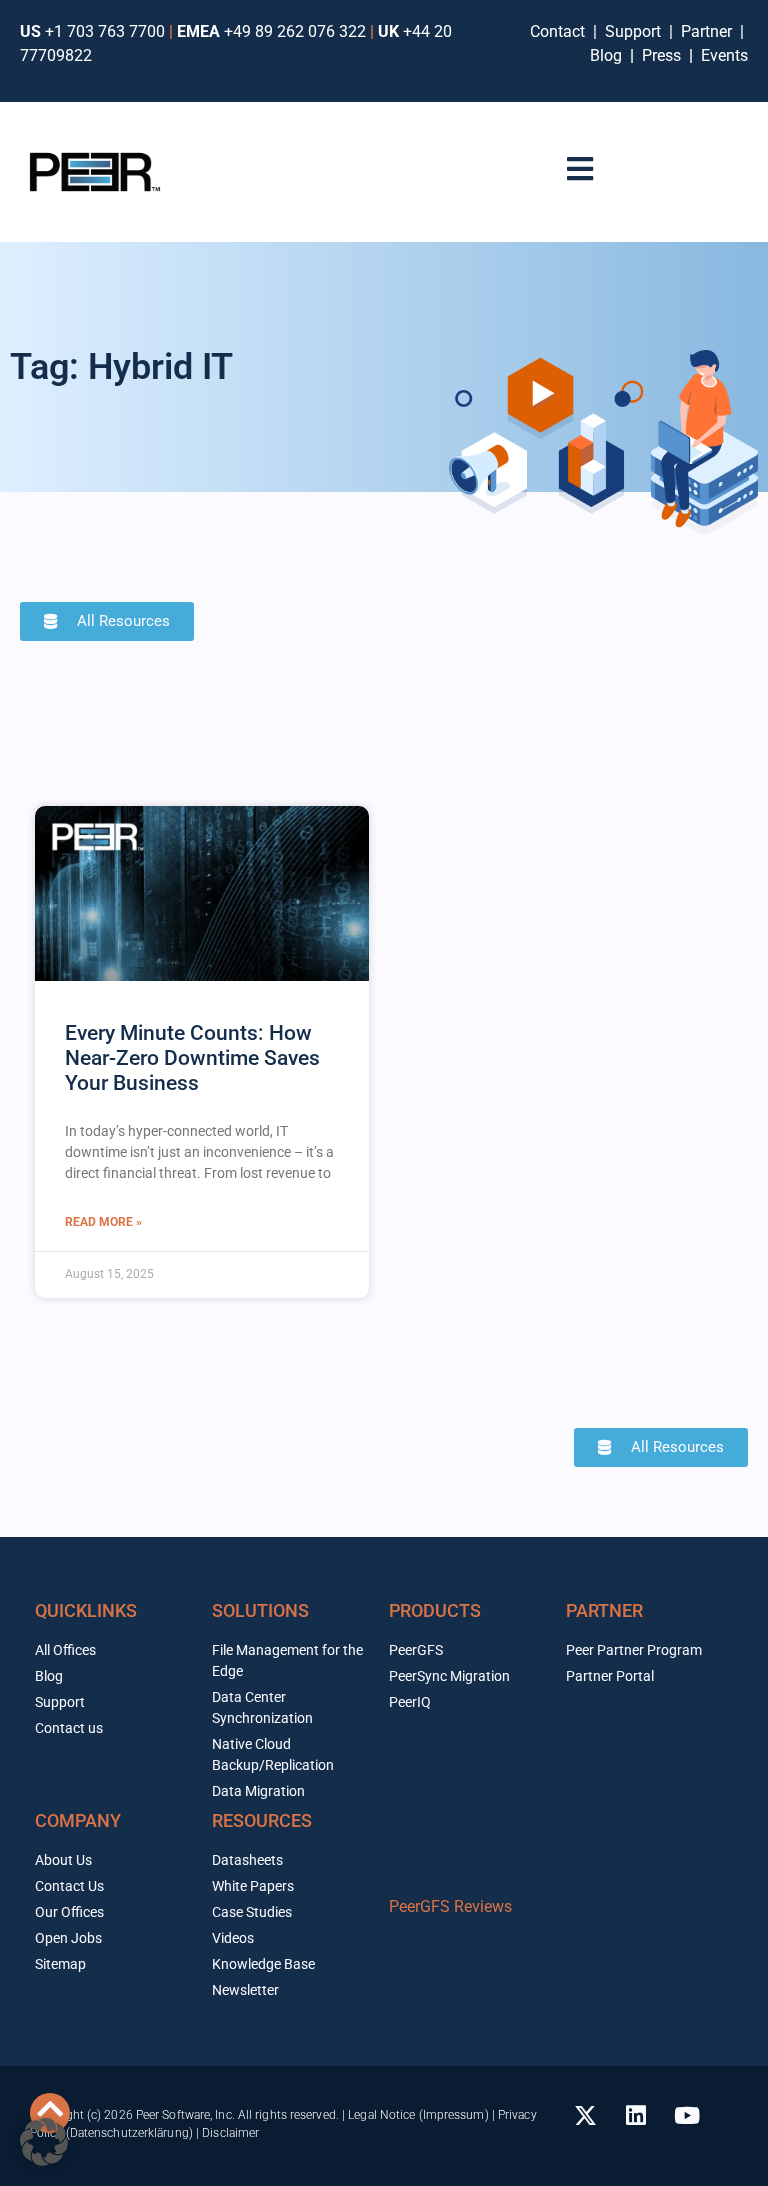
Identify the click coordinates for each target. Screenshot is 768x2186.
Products (435, 1610)
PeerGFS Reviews (450, 1906)
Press (663, 55)
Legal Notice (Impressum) (418, 2115)
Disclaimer (230, 2133)
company (78, 1820)
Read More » (103, 1222)
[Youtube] (687, 2115)
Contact (561, 31)
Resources (262, 1820)
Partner (708, 31)
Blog (606, 55)
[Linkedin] (636, 2115)
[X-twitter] (585, 2115)
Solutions (260, 1610)
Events (724, 55)
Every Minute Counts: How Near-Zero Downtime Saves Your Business (192, 1058)
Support (637, 31)
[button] (44, 2142)
